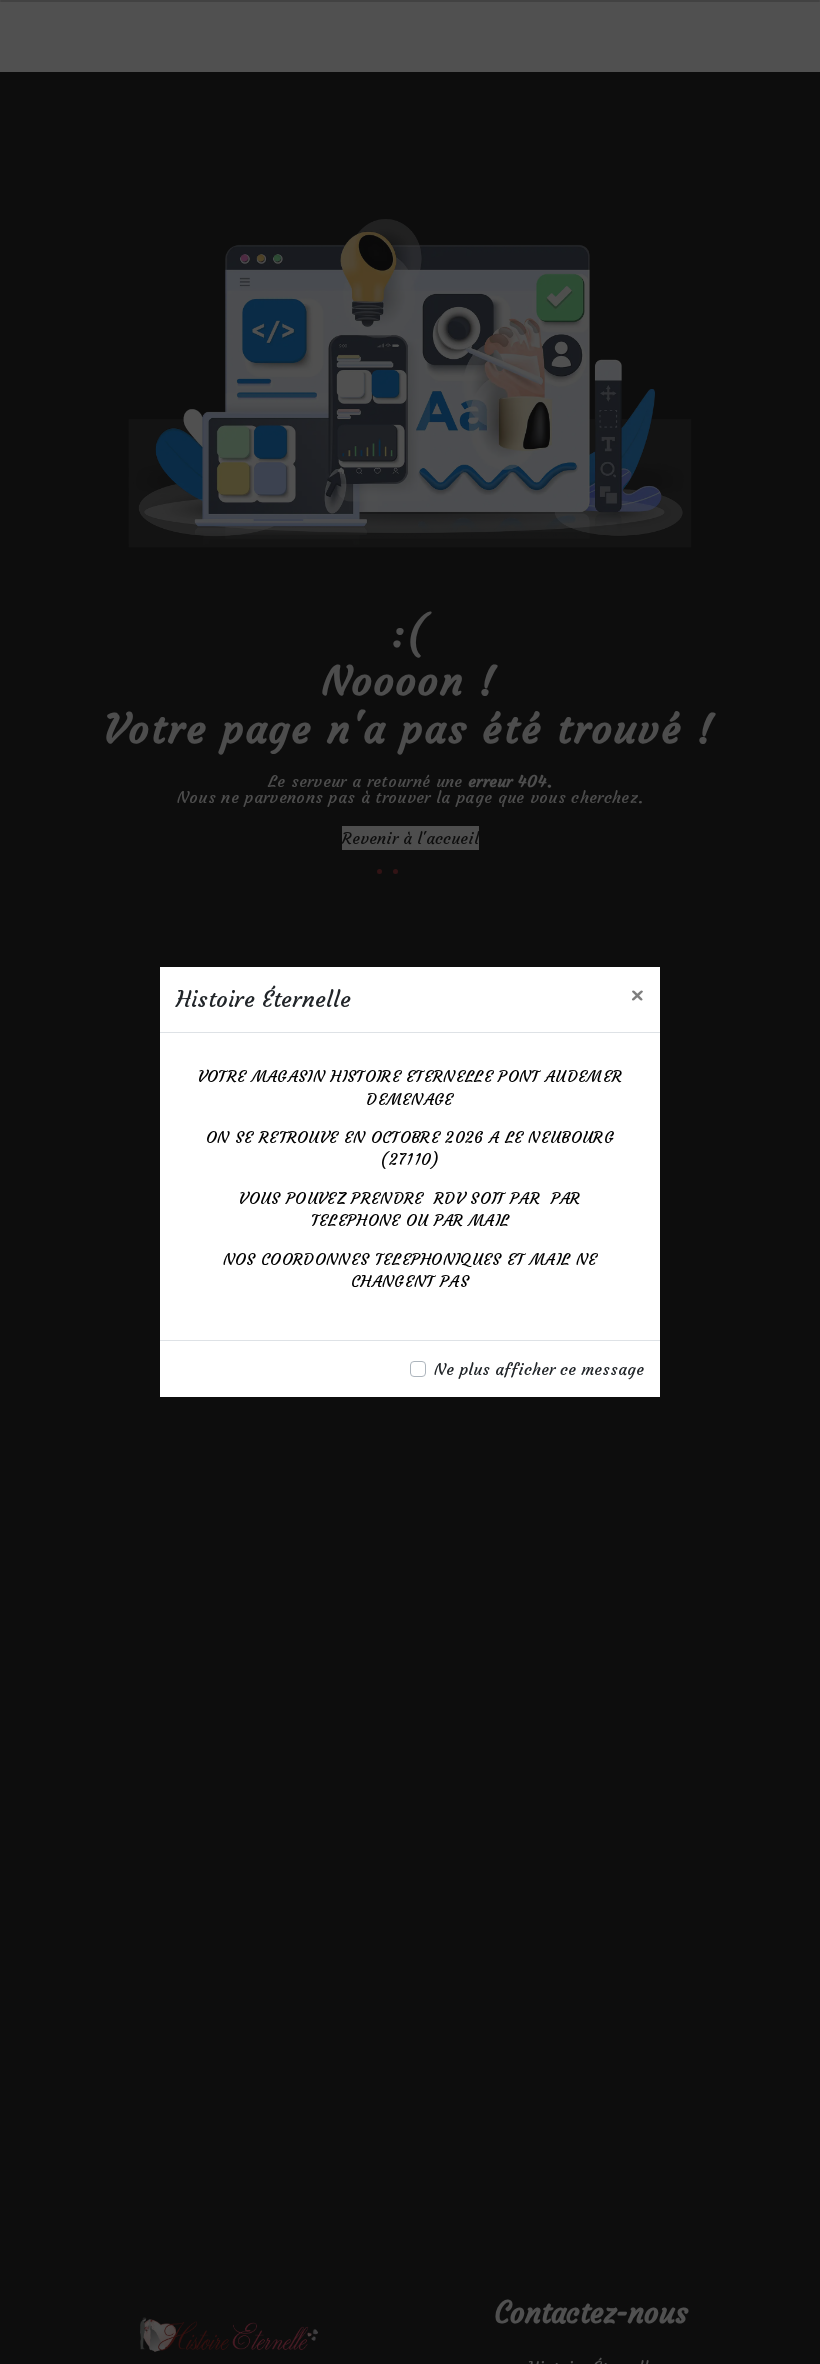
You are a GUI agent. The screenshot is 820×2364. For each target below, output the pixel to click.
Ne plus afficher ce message (539, 1369)
